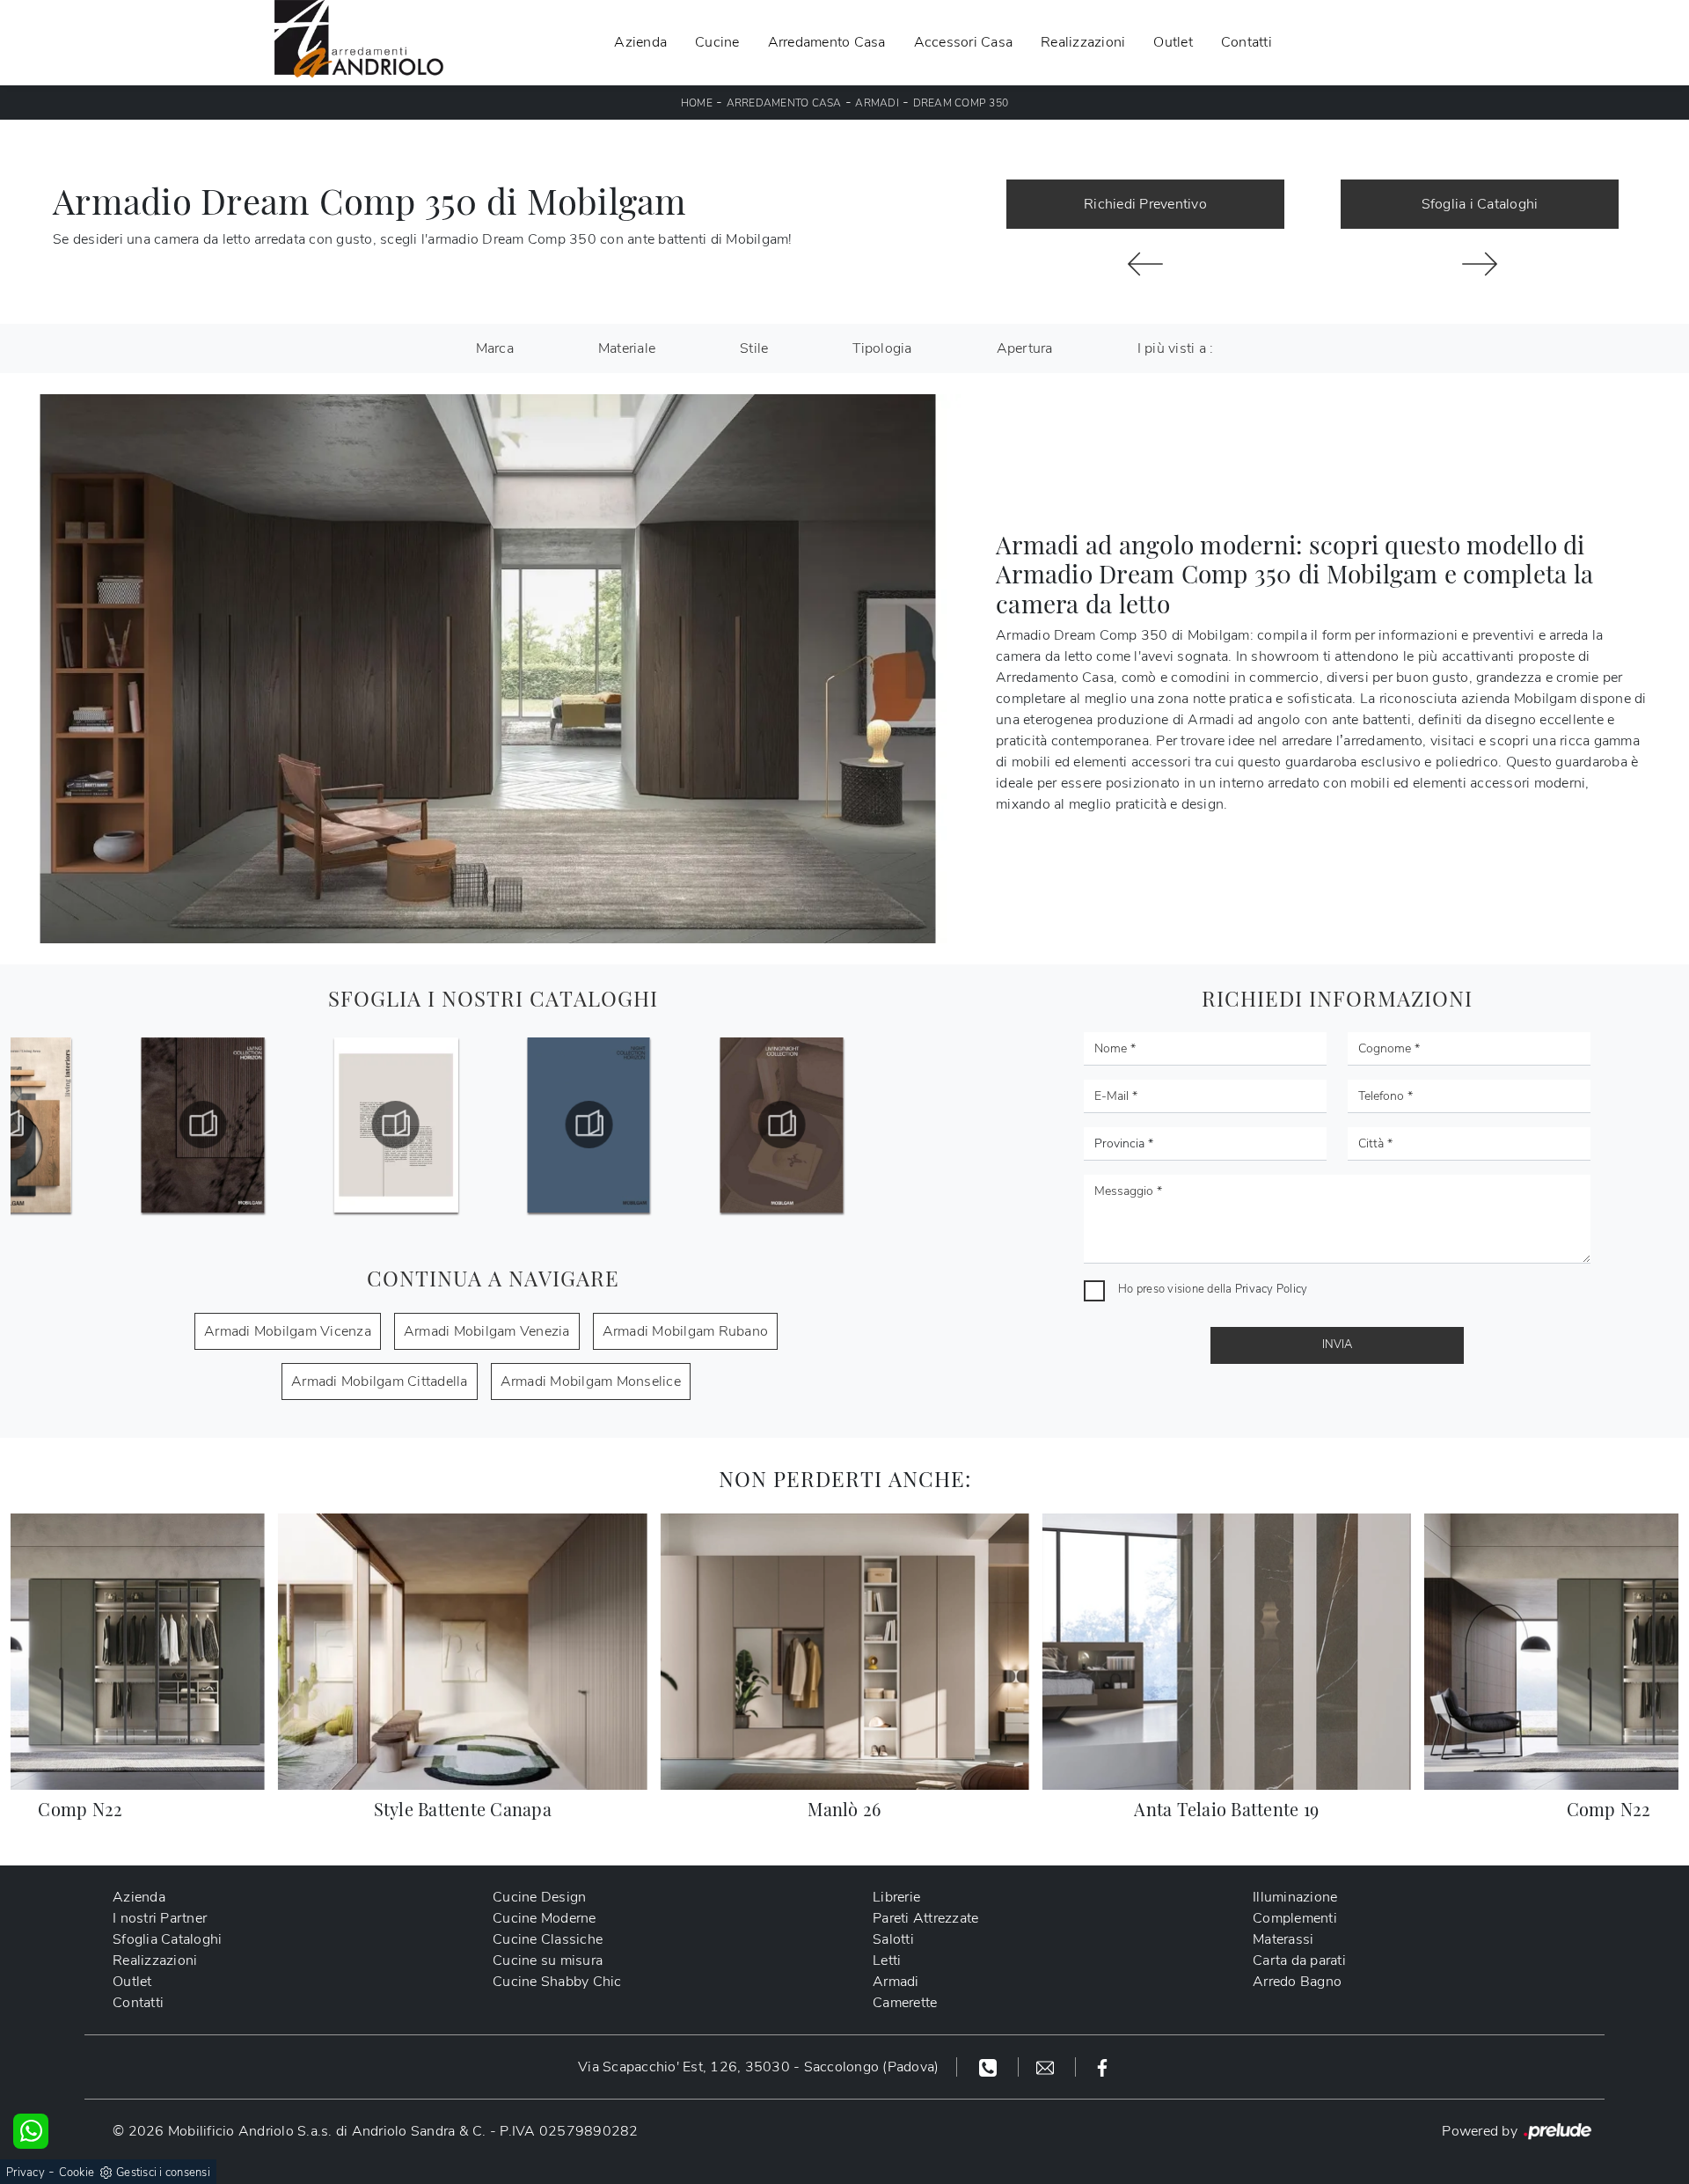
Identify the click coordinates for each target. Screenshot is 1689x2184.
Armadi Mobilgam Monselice (591, 1381)
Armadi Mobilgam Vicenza (288, 1331)
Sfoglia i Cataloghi (1480, 204)
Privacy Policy (1272, 1289)
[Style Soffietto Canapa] (1145, 264)
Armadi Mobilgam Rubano (686, 1331)
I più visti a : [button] (1176, 348)
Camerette (905, 2003)
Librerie (896, 1897)
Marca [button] (495, 348)
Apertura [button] (1025, 348)
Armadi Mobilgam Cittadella (380, 1381)
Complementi (1295, 1918)
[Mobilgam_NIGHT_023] (589, 1125)
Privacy (26, 2173)
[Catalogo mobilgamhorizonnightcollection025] (781, 1125)
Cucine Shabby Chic (557, 1982)
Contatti (1247, 42)
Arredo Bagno (1297, 1982)
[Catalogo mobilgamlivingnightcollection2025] (975, 1125)
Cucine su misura (548, 1960)
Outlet (1173, 42)
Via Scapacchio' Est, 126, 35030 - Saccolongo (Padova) (758, 2067)
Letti (887, 1960)
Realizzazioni (1083, 42)
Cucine (717, 42)
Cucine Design (539, 1897)
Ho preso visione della (1213, 1289)
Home (697, 103)
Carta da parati (1299, 1960)
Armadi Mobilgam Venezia (487, 1331)
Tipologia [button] (882, 348)
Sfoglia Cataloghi (167, 1939)
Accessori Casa (964, 42)
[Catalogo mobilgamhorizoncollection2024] (396, 1125)
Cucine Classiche (548, 1939)
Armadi (877, 103)
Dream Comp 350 (961, 103)
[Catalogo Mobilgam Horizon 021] (202, 1125)
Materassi (1283, 1939)
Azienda (640, 42)
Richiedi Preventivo (1145, 204)
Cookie (77, 2173)
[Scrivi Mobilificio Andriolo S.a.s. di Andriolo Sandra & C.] (1047, 2067)
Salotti (893, 1939)
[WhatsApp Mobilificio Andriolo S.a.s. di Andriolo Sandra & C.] (31, 2131)
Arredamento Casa (827, 42)
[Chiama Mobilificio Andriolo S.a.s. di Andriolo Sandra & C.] (990, 2067)
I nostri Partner (160, 1918)
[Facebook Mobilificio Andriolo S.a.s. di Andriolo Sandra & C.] (1102, 2067)
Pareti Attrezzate (925, 1918)
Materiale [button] (627, 348)
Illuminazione (1295, 1897)
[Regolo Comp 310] (1480, 264)
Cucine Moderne (545, 1918)
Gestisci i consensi (163, 2173)
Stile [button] (754, 348)
